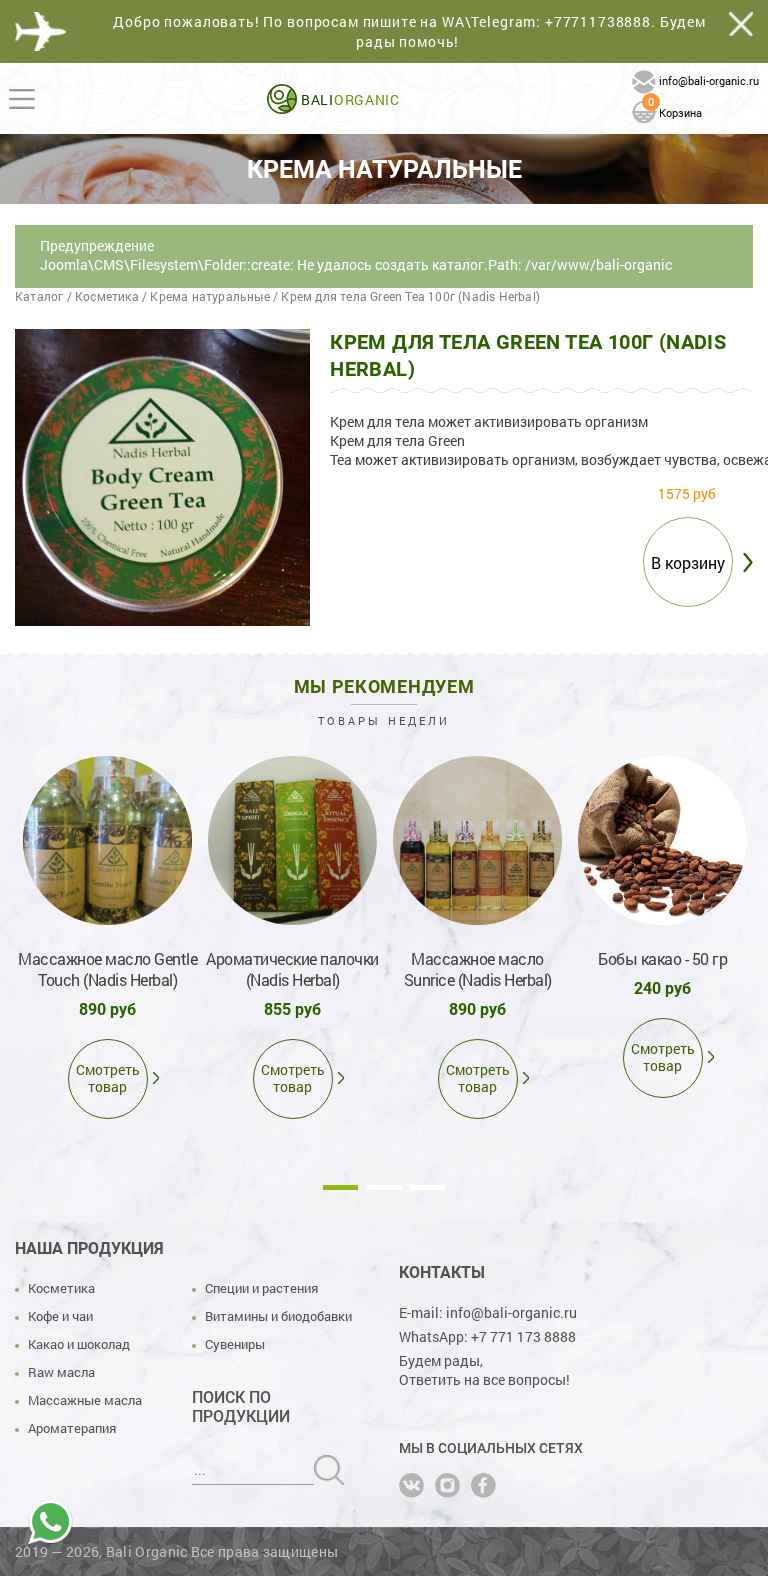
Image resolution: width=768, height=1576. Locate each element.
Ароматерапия (72, 1428)
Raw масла (61, 1372)
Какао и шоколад (79, 1344)
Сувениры (235, 1344)
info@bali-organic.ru (709, 80)
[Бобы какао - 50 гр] (662, 840)
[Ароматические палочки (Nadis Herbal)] (292, 840)
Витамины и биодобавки (278, 1316)
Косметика (61, 1288)
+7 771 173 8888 (523, 1336)
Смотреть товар (108, 1078)
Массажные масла (85, 1400)
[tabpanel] (107, 933)
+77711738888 (598, 21)
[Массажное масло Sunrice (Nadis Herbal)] (477, 840)
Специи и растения (261, 1288)
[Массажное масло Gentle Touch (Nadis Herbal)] (107, 840)
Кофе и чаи (60, 1316)
